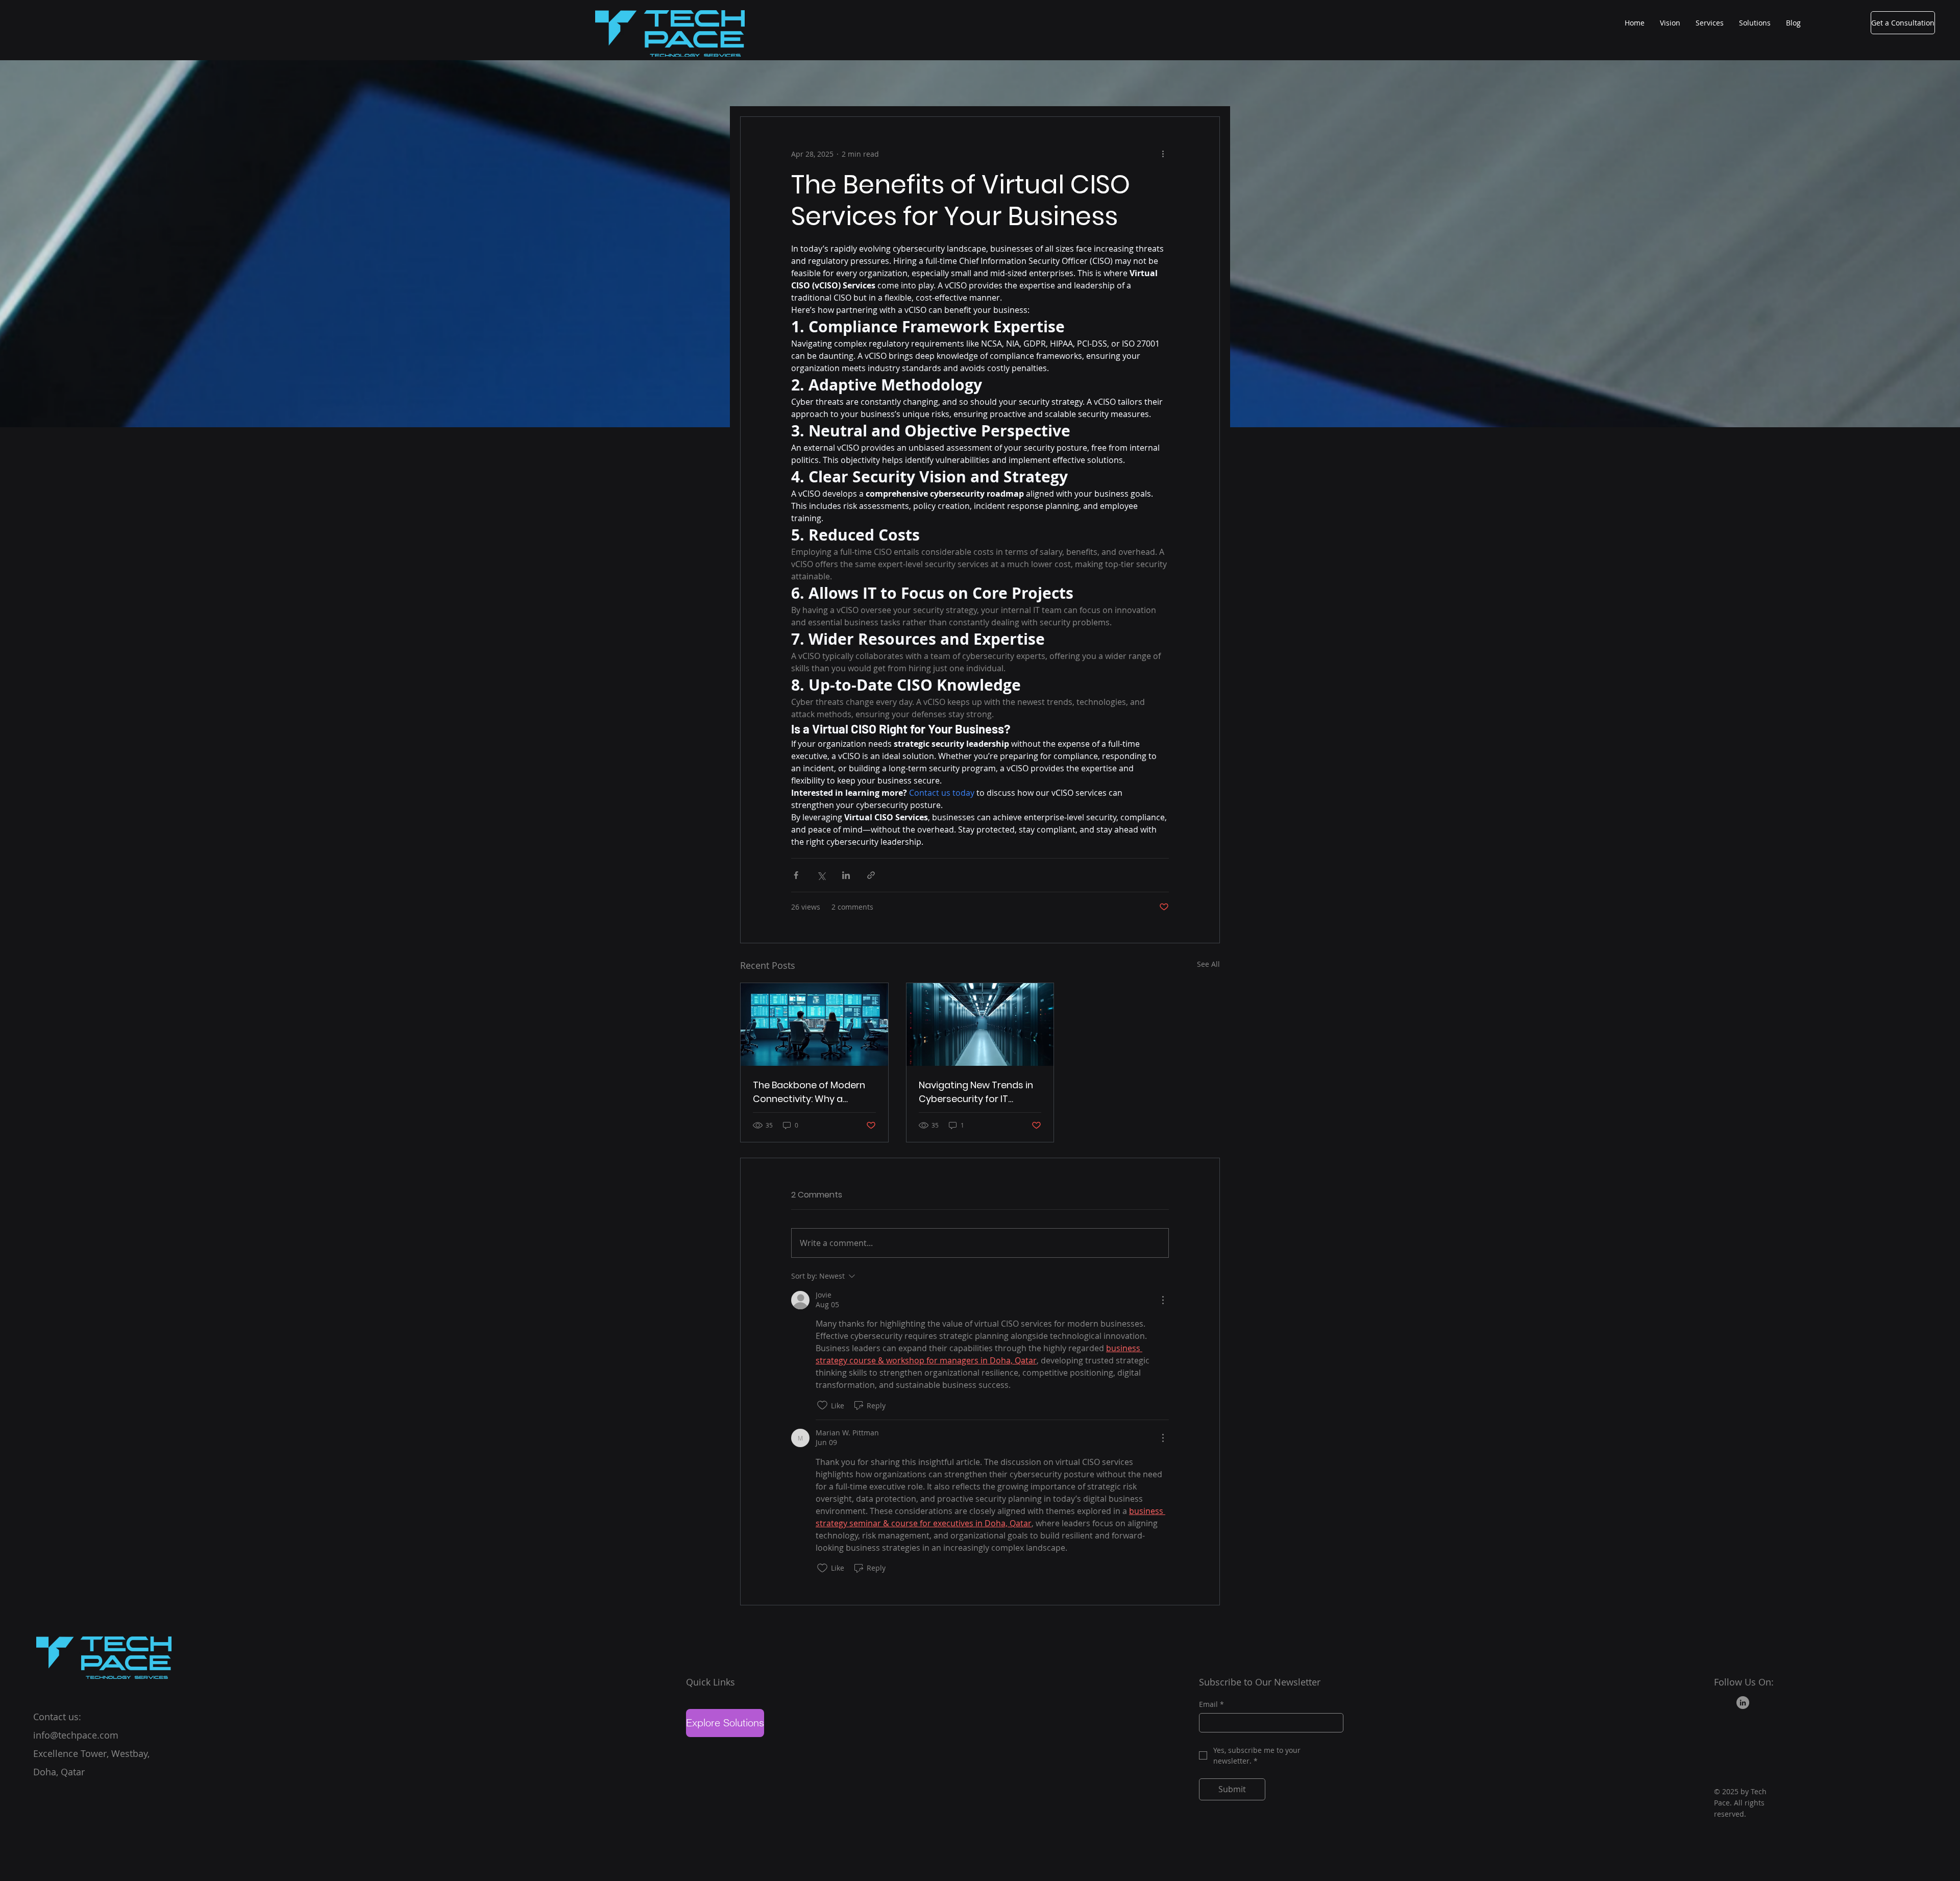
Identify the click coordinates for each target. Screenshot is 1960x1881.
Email (1211, 1704)
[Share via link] (871, 875)
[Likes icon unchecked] (822, 1405)
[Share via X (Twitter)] (821, 875)
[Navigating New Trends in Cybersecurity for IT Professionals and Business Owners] (980, 1024)
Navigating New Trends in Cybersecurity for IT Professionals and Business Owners (980, 1092)
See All (1208, 964)
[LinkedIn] (1743, 1703)
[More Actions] (1163, 1300)
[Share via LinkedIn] (846, 875)
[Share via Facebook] (796, 875)
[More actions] (1163, 154)
